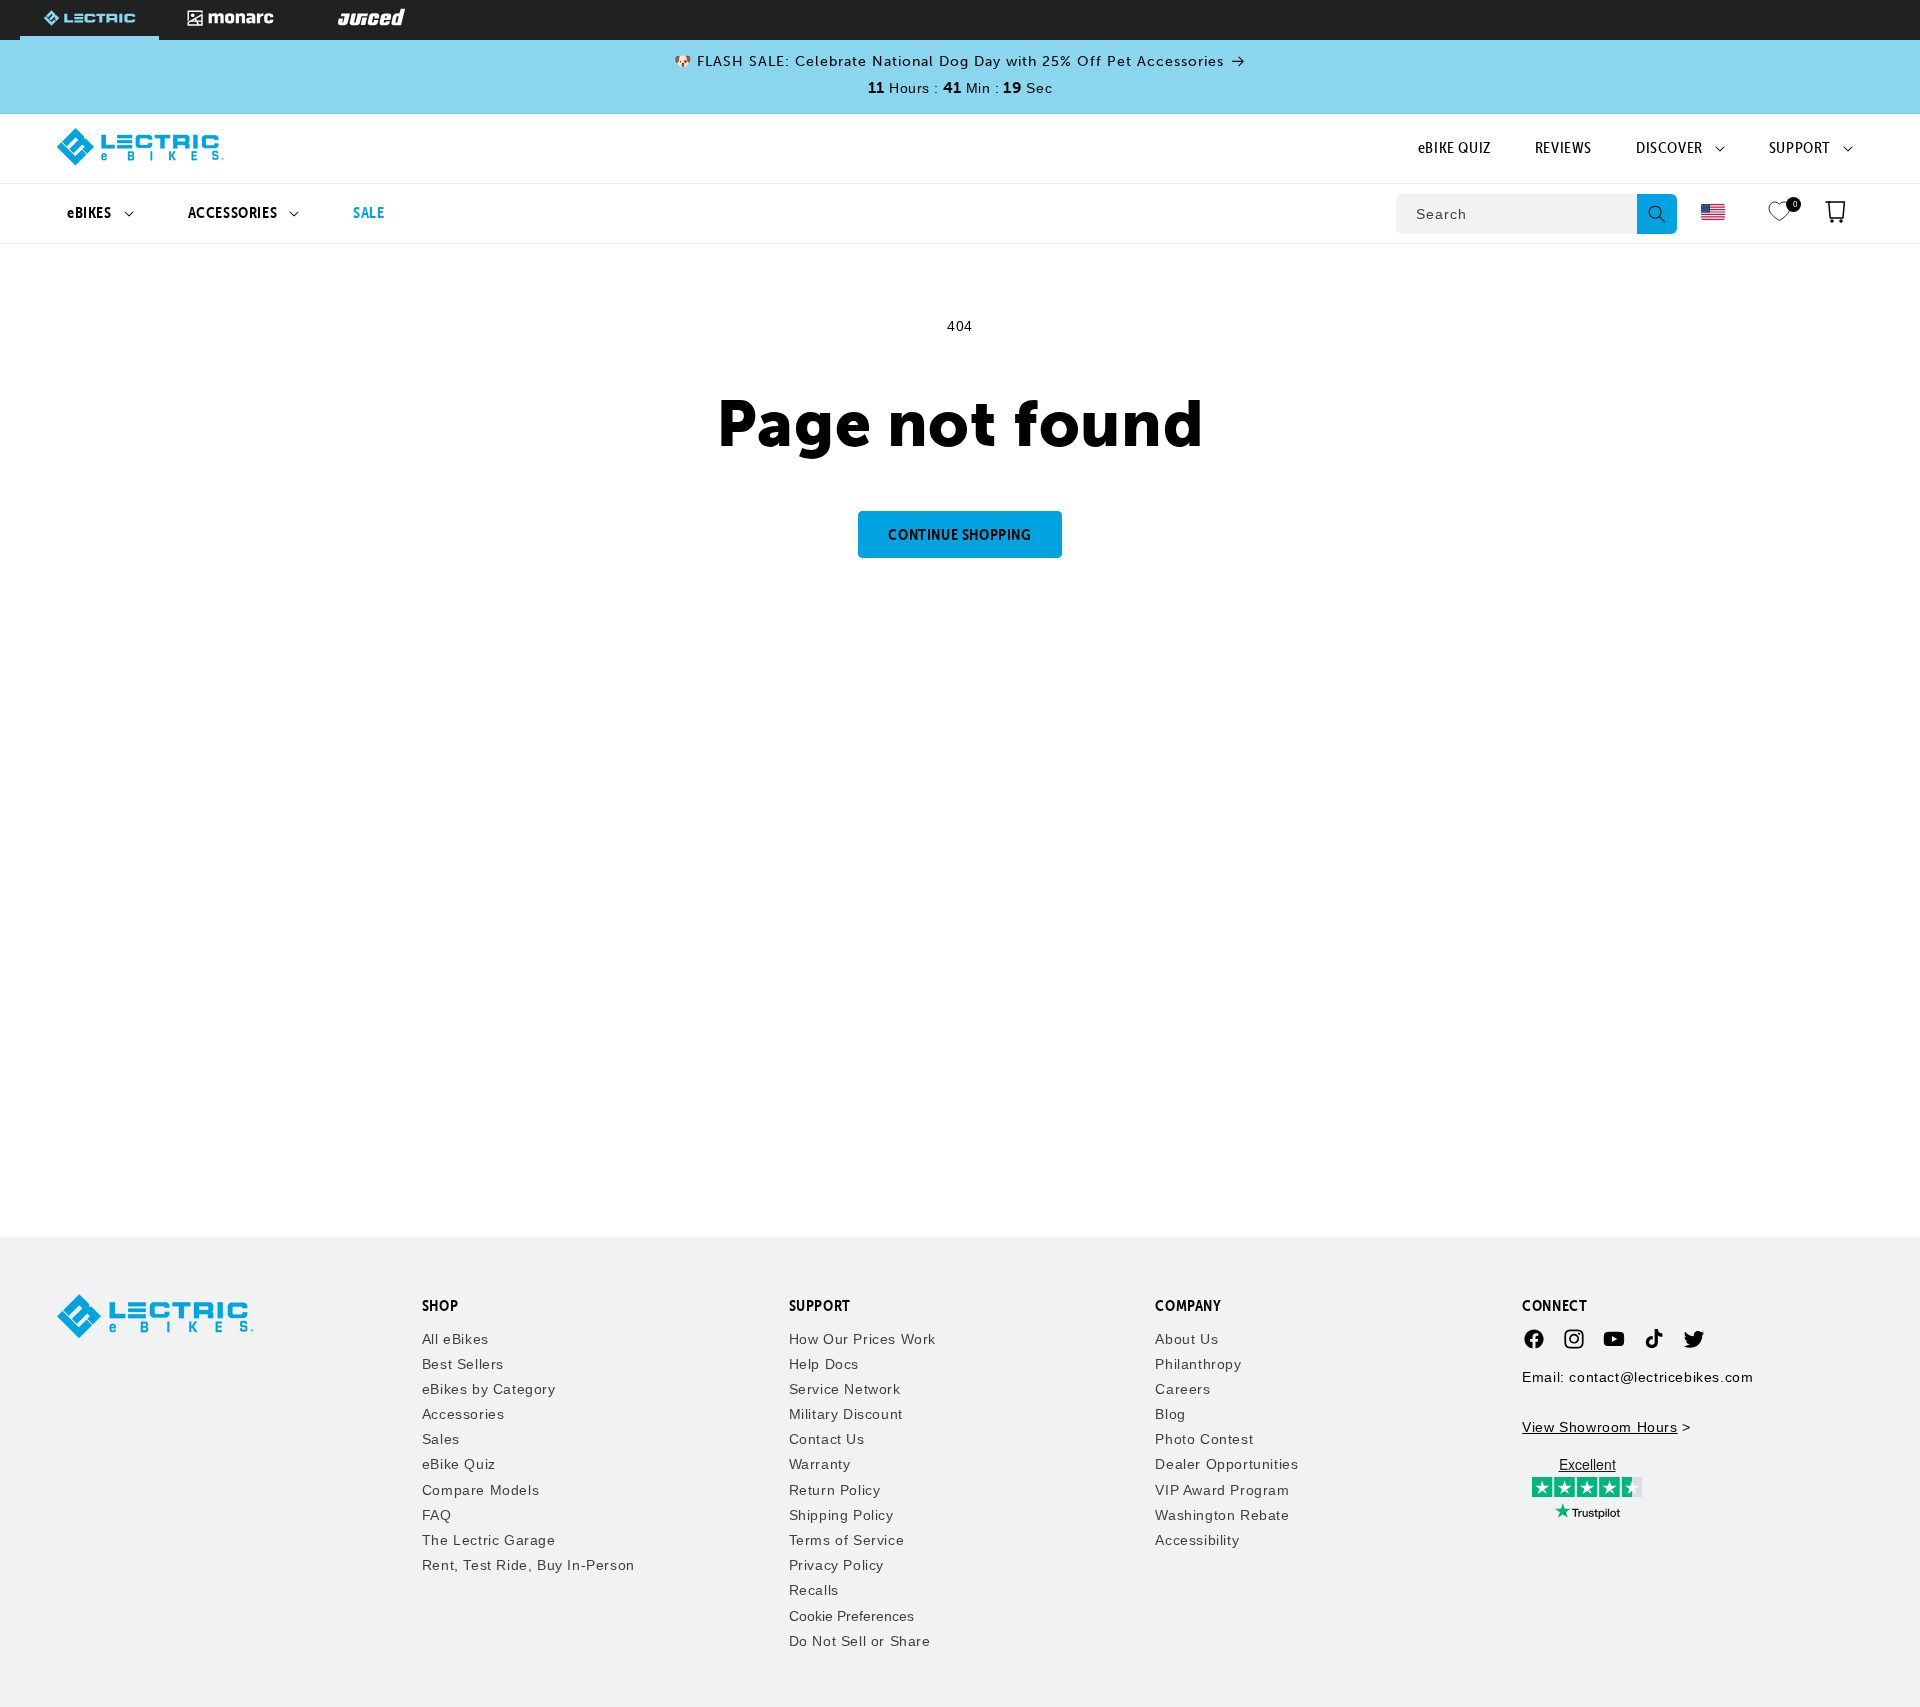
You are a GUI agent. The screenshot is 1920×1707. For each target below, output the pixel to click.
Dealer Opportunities (1226, 1465)
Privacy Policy (836, 1566)
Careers (1182, 1389)
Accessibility (1197, 1541)
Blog (1170, 1415)
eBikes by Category (489, 1389)
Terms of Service (847, 1541)
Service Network (845, 1389)
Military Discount (846, 1415)
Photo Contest (1204, 1440)
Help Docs (824, 1364)
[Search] (1657, 214)
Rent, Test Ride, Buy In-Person (528, 1566)
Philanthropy (1198, 1364)
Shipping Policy (841, 1515)
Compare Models (480, 1490)
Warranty (820, 1465)
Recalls (814, 1591)
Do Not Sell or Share (860, 1641)
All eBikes (455, 1339)
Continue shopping (959, 534)
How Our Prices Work (862, 1339)
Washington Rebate (1222, 1515)
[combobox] (1536, 214)
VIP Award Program (1222, 1490)
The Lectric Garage (489, 1541)
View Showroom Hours (1599, 1427)
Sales (441, 1440)
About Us (1186, 1339)
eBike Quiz (459, 1465)
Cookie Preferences (851, 1616)
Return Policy (835, 1490)
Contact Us (827, 1440)
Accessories (463, 1415)
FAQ (437, 1515)
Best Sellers (463, 1364)
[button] (100, 212)
